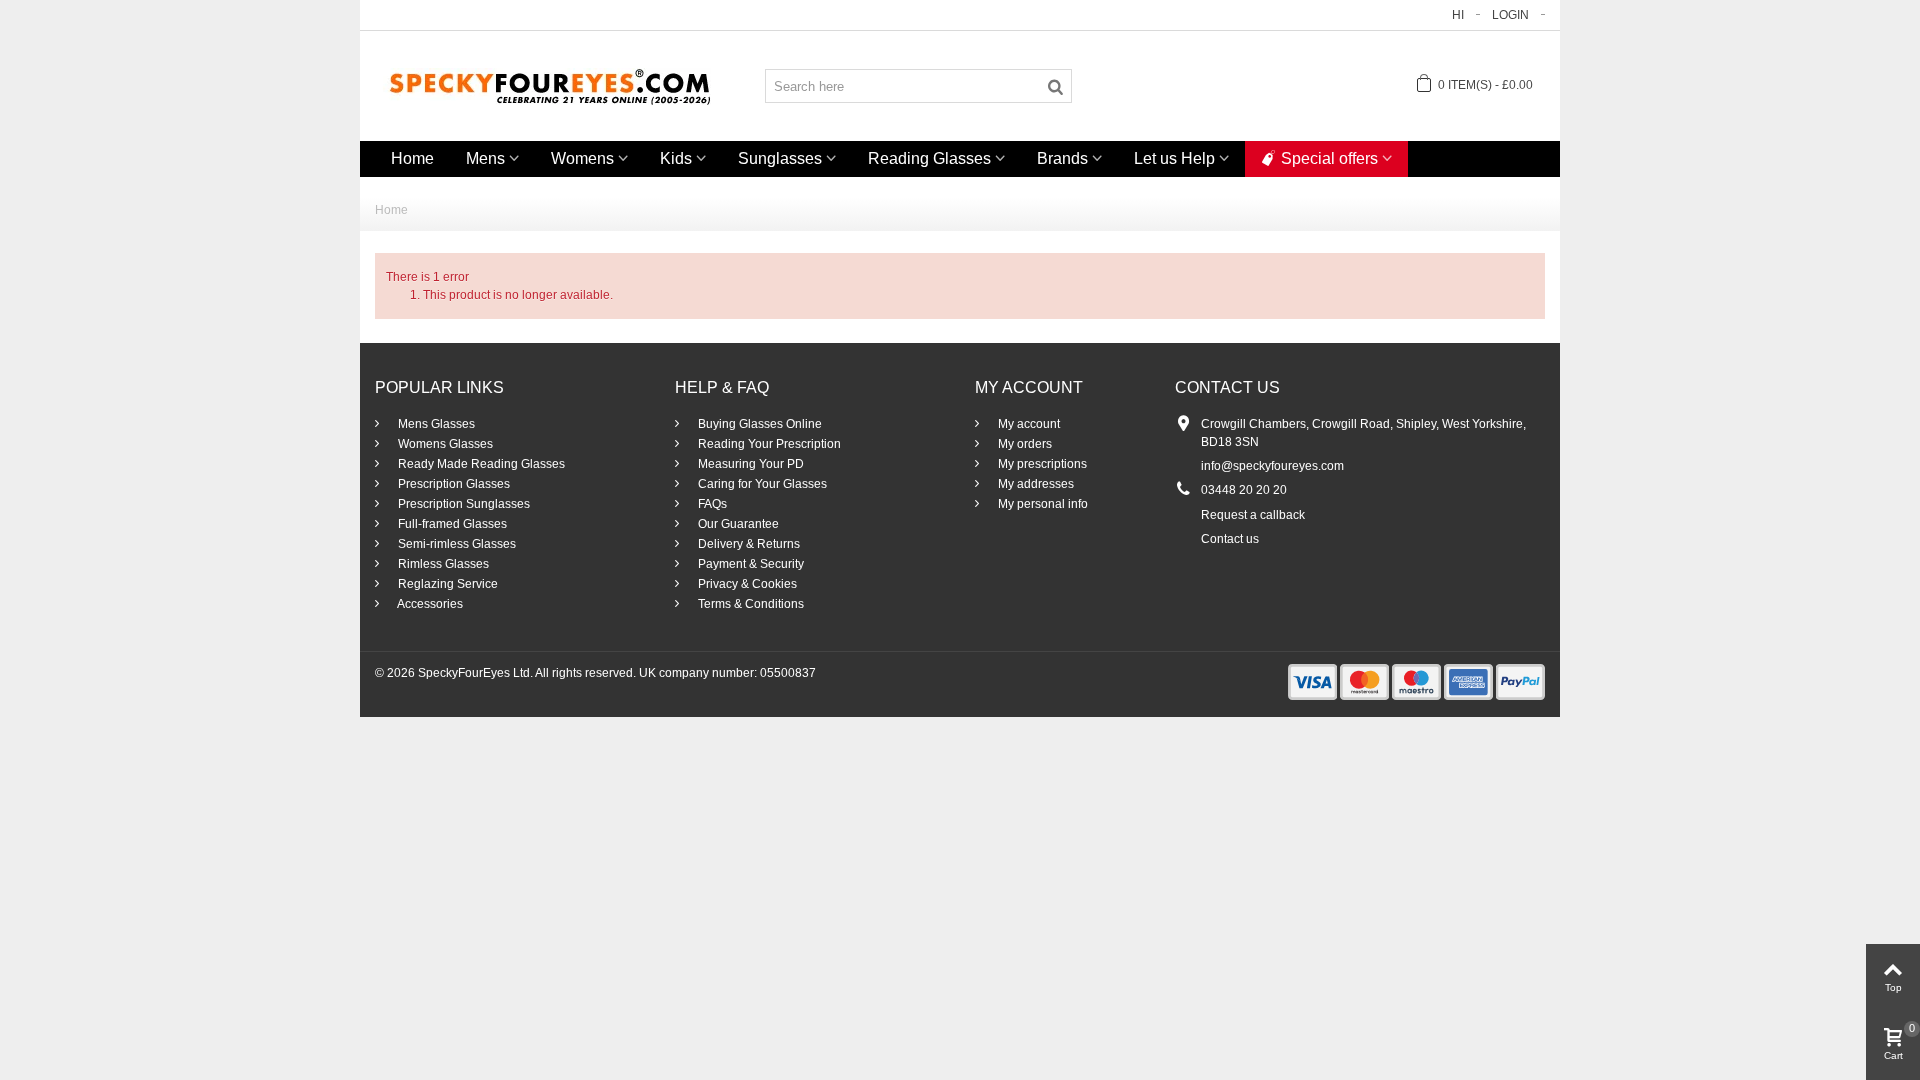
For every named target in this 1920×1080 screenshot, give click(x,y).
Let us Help (1174, 158)
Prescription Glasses (452, 484)
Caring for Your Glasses (761, 484)
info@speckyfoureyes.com (1272, 466)
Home (412, 158)
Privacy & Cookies (746, 584)
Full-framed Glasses (451, 524)
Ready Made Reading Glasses (480, 464)
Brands (1062, 158)
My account (1027, 424)
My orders (1023, 444)
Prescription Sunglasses (462, 504)
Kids (676, 158)
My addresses (1034, 484)
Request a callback (1253, 515)
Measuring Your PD (749, 464)
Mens (485, 158)
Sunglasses (780, 158)
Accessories (429, 604)
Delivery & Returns (747, 544)
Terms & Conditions (749, 604)
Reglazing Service (446, 584)
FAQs (711, 504)
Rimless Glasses (442, 564)
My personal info (1041, 504)
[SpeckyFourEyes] (550, 85)
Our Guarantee (737, 524)
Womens (582, 158)
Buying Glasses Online (758, 424)
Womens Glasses (444, 444)
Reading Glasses (929, 158)
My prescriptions (1041, 464)
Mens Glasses (435, 424)
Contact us (1230, 539)
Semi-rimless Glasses (455, 544)
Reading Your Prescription (768, 444)
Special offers (1329, 158)
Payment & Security (749, 564)
